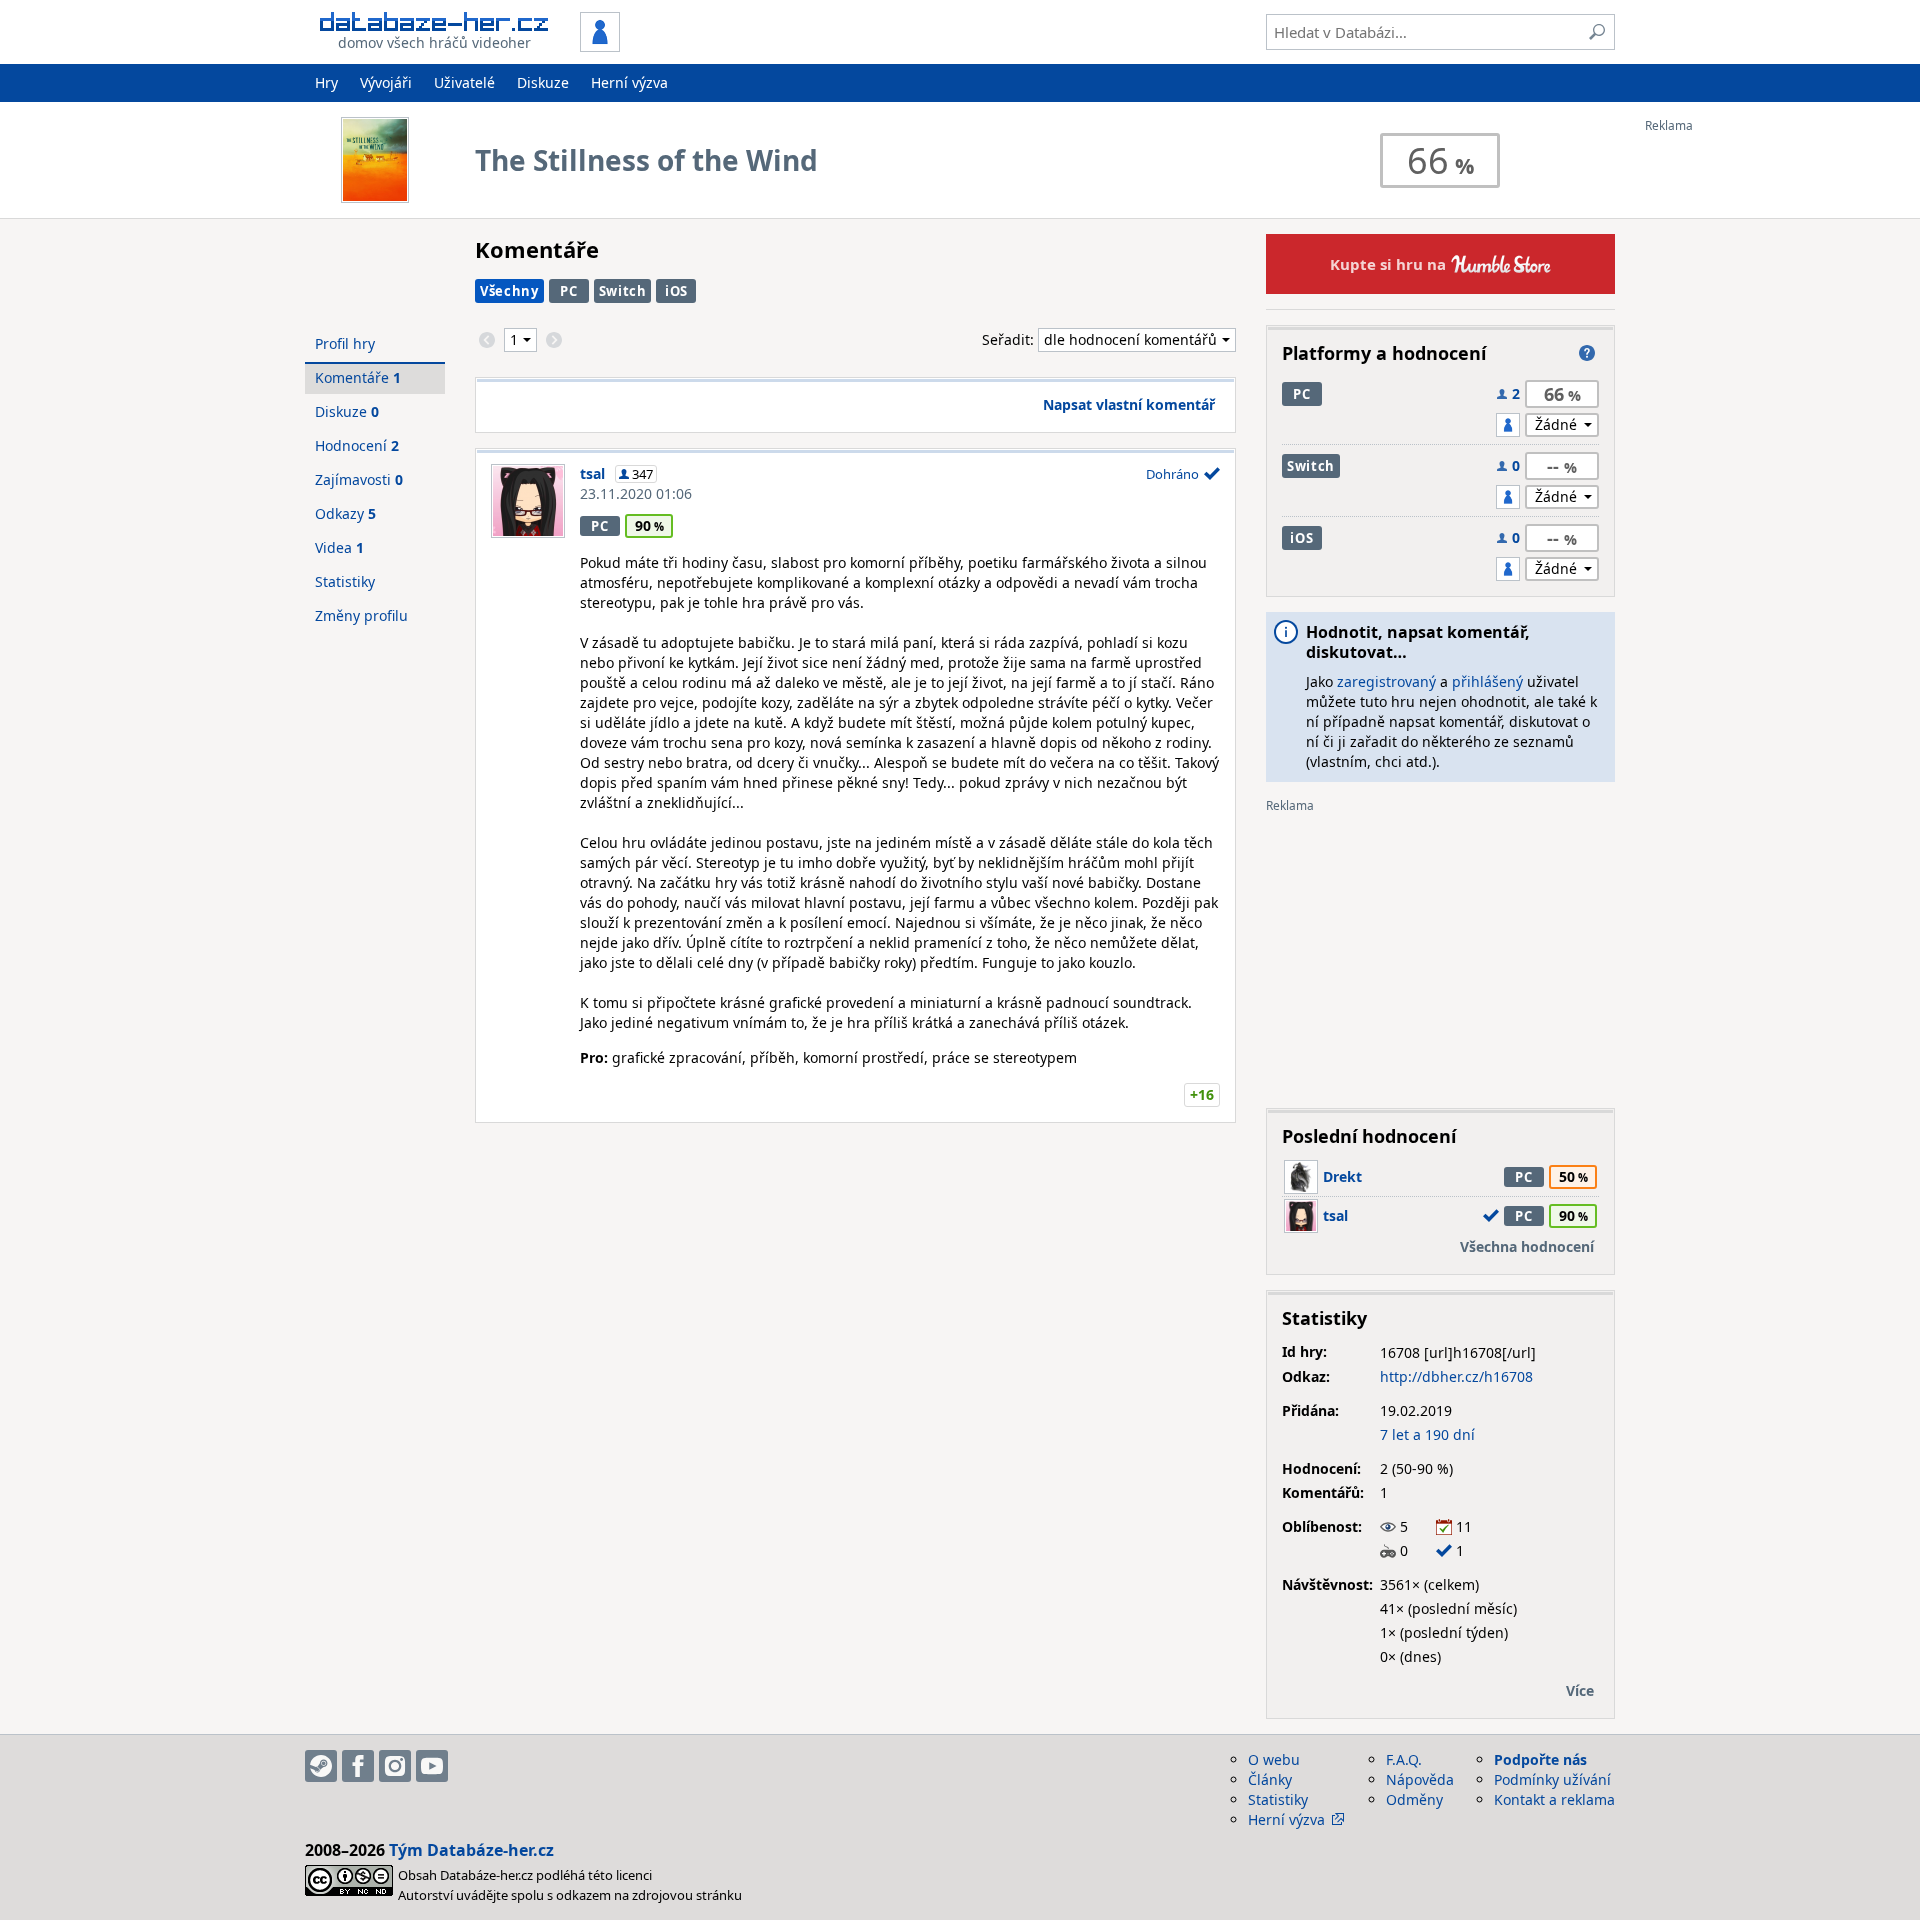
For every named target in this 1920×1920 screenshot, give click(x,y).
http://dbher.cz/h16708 (1456, 1376)
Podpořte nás (1540, 1759)
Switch (623, 291)
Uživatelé (464, 82)
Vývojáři (386, 82)
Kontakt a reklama (1554, 1799)
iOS (676, 291)
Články (1270, 1779)
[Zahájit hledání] (1597, 32)
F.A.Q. (1404, 1759)
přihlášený (1487, 681)
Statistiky (345, 581)
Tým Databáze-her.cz (471, 1850)
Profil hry (345, 343)
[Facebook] (358, 1766)
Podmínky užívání (1552, 1779)
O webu (1274, 1759)
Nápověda (1420, 1779)
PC (568, 291)
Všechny (509, 291)
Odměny (1414, 1799)
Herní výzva (629, 82)
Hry (326, 82)
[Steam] (321, 1766)
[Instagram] (395, 1766)
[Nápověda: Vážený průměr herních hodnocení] (1587, 353)
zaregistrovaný (1386, 681)
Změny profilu (361, 615)
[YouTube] (432, 1766)
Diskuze (543, 82)
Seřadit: (1010, 339)
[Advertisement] (1725, 433)
